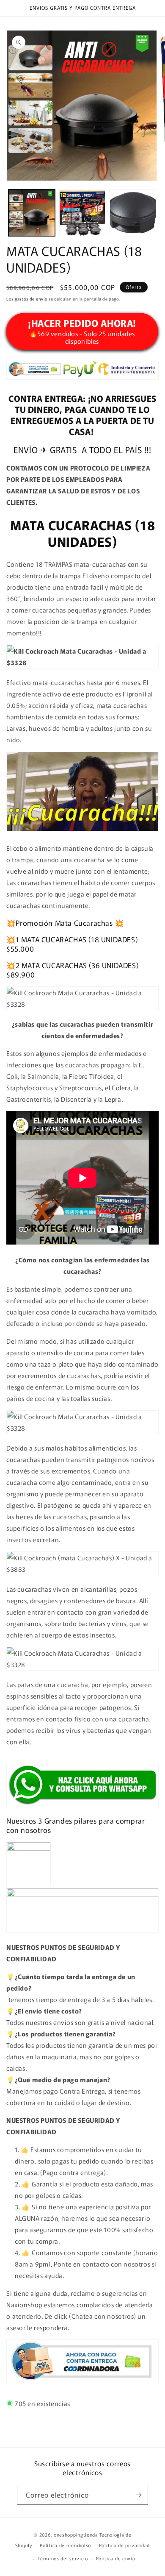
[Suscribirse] (138, 2495)
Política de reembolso (65, 2545)
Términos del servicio (63, 2558)
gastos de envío (31, 299)
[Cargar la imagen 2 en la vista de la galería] (82, 213)
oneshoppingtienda (76, 2534)
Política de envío (116, 2558)
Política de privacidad (124, 2545)
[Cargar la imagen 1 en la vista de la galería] (32, 213)
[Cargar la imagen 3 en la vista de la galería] (133, 213)
